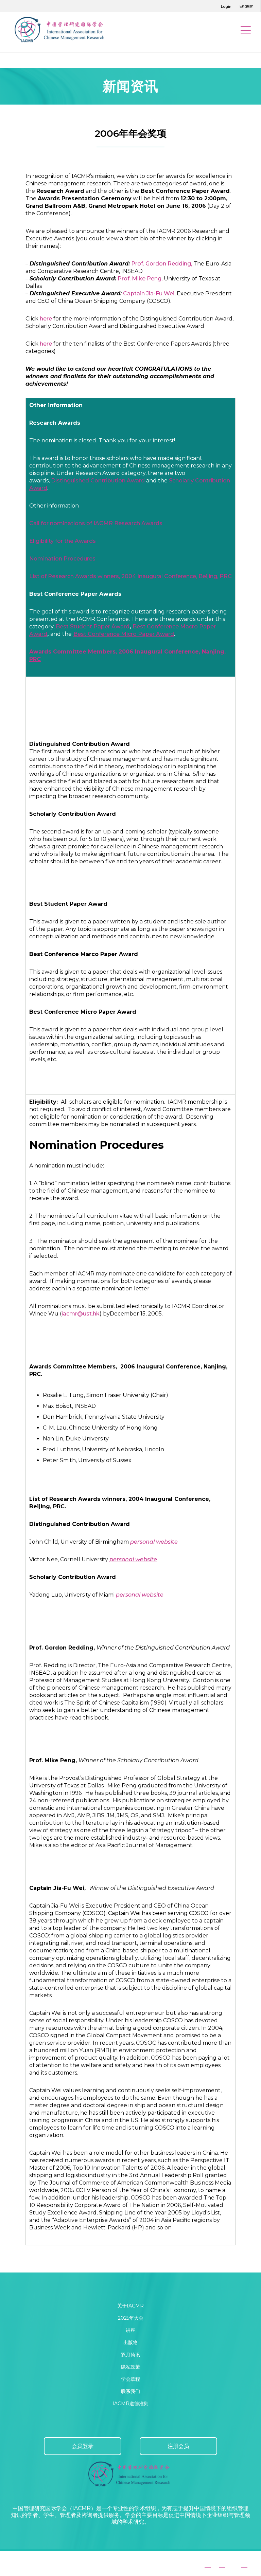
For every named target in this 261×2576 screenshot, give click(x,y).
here (46, 319)
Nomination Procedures (62, 559)
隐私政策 (130, 2367)
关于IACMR (130, 2306)
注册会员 (178, 2446)
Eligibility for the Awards (63, 541)
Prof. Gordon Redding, (162, 264)
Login (226, 6)
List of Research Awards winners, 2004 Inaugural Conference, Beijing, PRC (130, 576)
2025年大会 (131, 2318)
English (247, 6)
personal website (154, 1542)
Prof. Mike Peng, (140, 279)
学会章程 (130, 2379)
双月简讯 (130, 2355)
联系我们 (130, 2391)
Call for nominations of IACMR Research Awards (96, 523)
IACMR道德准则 (130, 2404)
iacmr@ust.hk (81, 1314)
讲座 (130, 2330)
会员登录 (83, 2446)
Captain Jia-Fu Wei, (149, 293)
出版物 (130, 2342)
